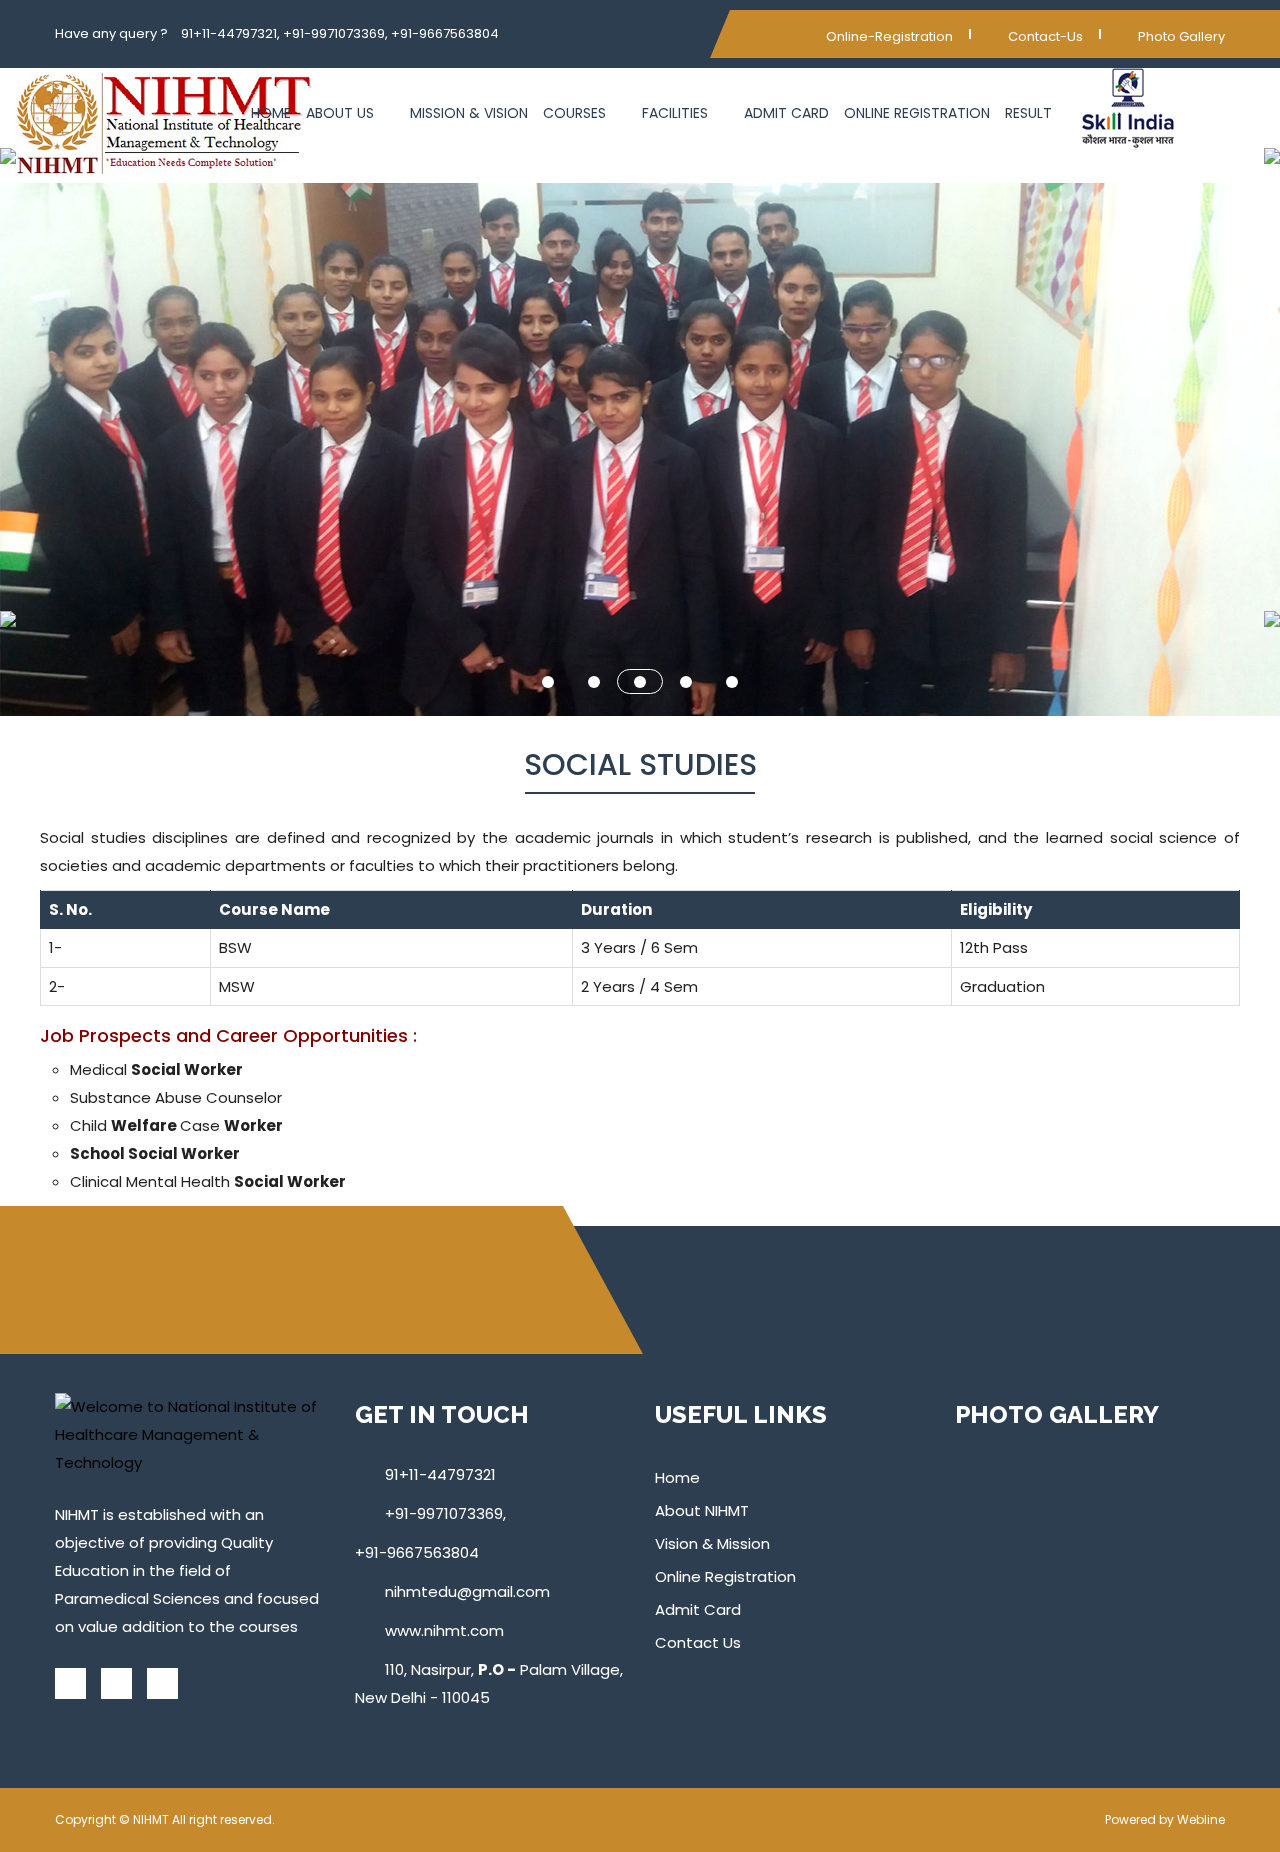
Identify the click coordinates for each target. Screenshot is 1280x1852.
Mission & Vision (469, 113)
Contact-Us (1044, 36)
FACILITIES (677, 113)
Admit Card (786, 113)
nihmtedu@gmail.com (467, 1591)
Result (1028, 113)
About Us (342, 113)
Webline (1201, 1819)
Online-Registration (889, 36)
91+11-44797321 (440, 1474)
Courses (576, 113)
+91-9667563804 (417, 1552)
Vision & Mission (712, 1543)
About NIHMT (702, 1510)
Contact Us (698, 1642)
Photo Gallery (1180, 36)
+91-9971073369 (444, 1513)
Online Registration (917, 113)
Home (271, 113)
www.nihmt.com (444, 1630)
